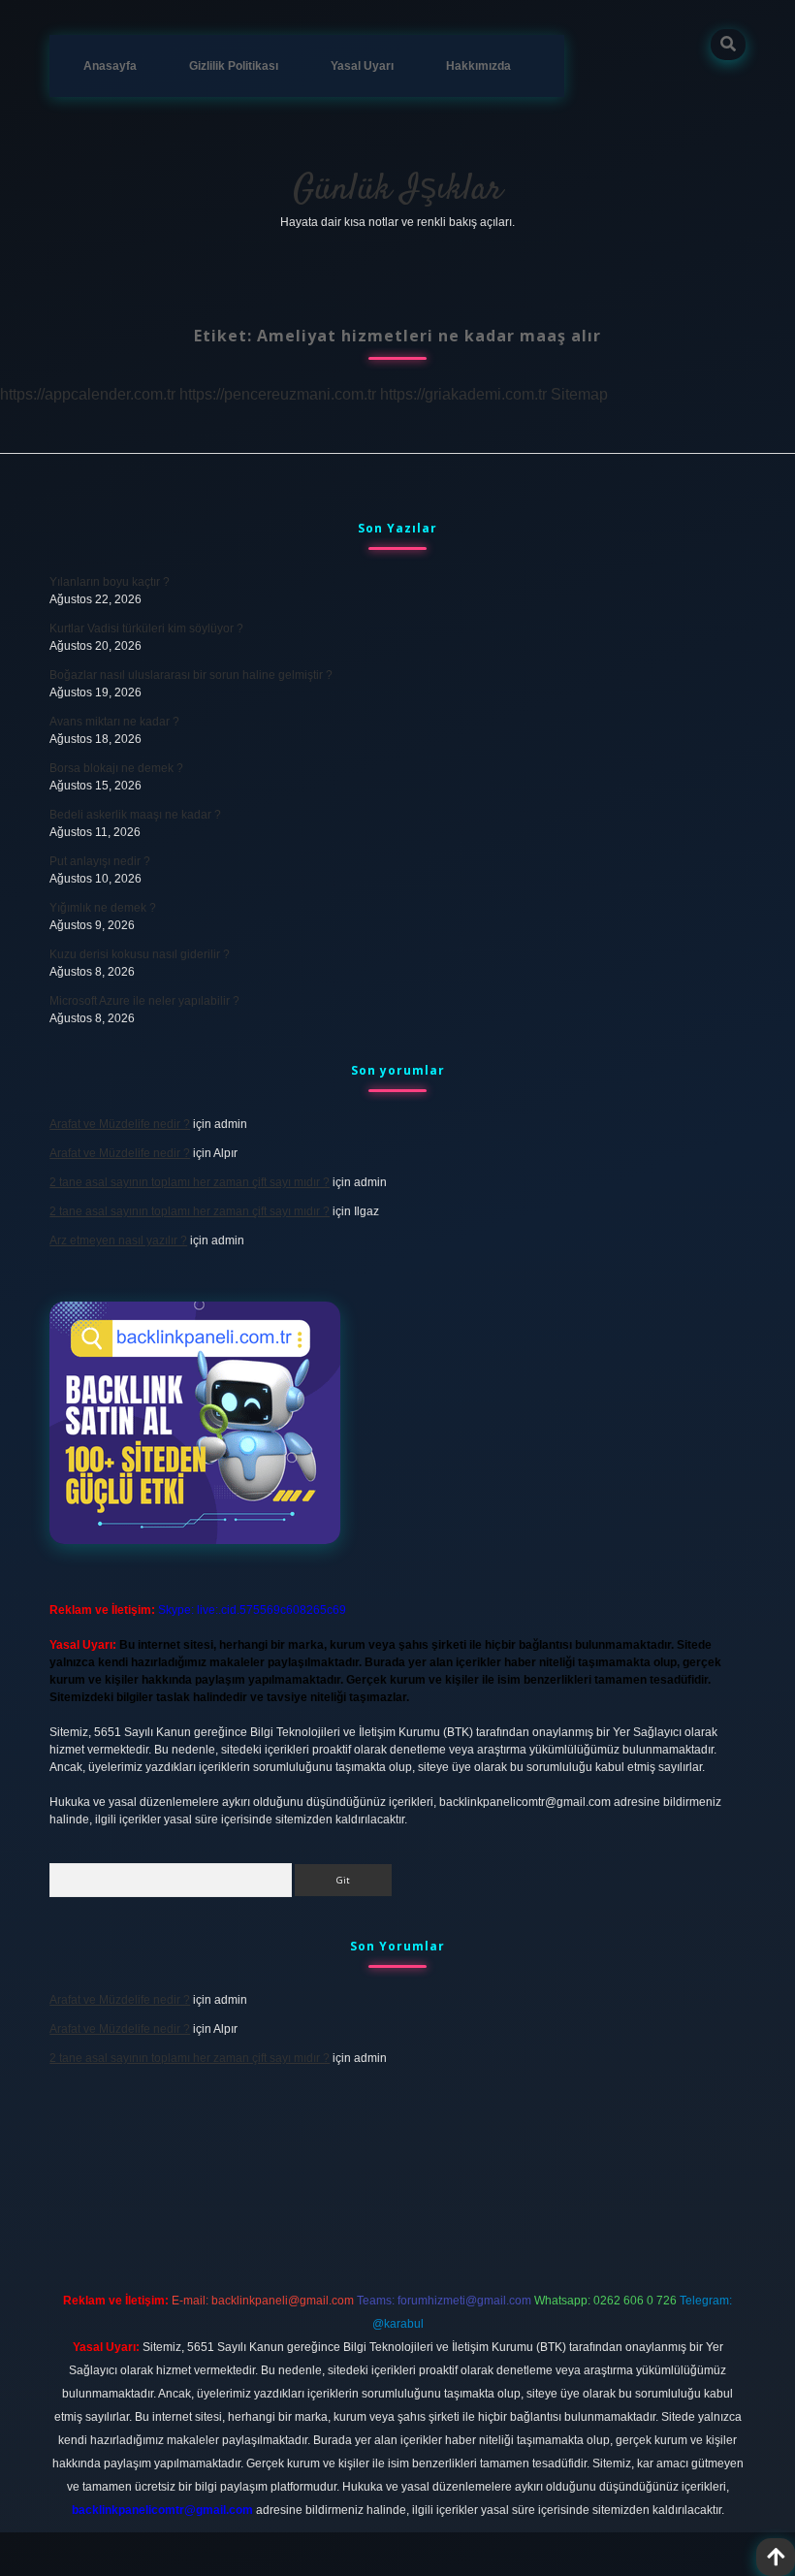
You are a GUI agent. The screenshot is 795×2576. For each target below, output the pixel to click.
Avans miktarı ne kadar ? (114, 722)
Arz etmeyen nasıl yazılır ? (118, 1240)
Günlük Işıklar (397, 190)
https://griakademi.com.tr (463, 394)
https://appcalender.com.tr (88, 394)
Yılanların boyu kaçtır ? (110, 582)
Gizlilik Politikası (234, 66)
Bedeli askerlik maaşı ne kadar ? (135, 815)
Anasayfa (110, 66)
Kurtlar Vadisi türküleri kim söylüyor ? (146, 628)
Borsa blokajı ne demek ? (116, 768)
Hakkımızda (478, 66)
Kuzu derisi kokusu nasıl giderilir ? (140, 954)
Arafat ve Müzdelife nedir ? (120, 1124)
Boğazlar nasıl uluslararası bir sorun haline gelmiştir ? (191, 675)
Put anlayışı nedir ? (100, 861)
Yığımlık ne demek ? (103, 908)
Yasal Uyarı (362, 66)
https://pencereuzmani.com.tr (278, 394)
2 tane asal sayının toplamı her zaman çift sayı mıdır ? (190, 1182)
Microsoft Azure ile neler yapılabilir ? (144, 1001)
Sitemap (579, 394)
